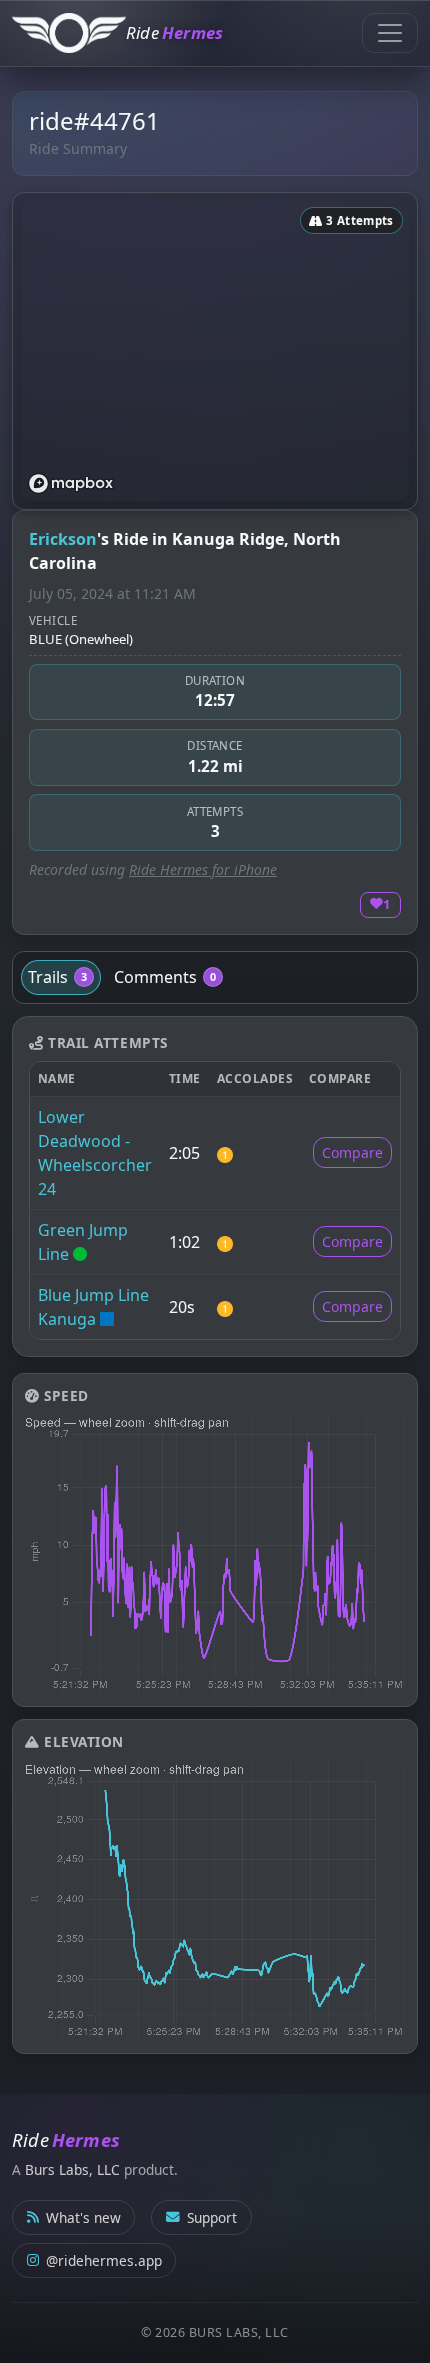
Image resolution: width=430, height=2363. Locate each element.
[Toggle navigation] (390, 33)
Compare (352, 1152)
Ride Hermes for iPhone (203, 869)
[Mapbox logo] (71, 483)
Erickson (63, 539)
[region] (215, 351)
